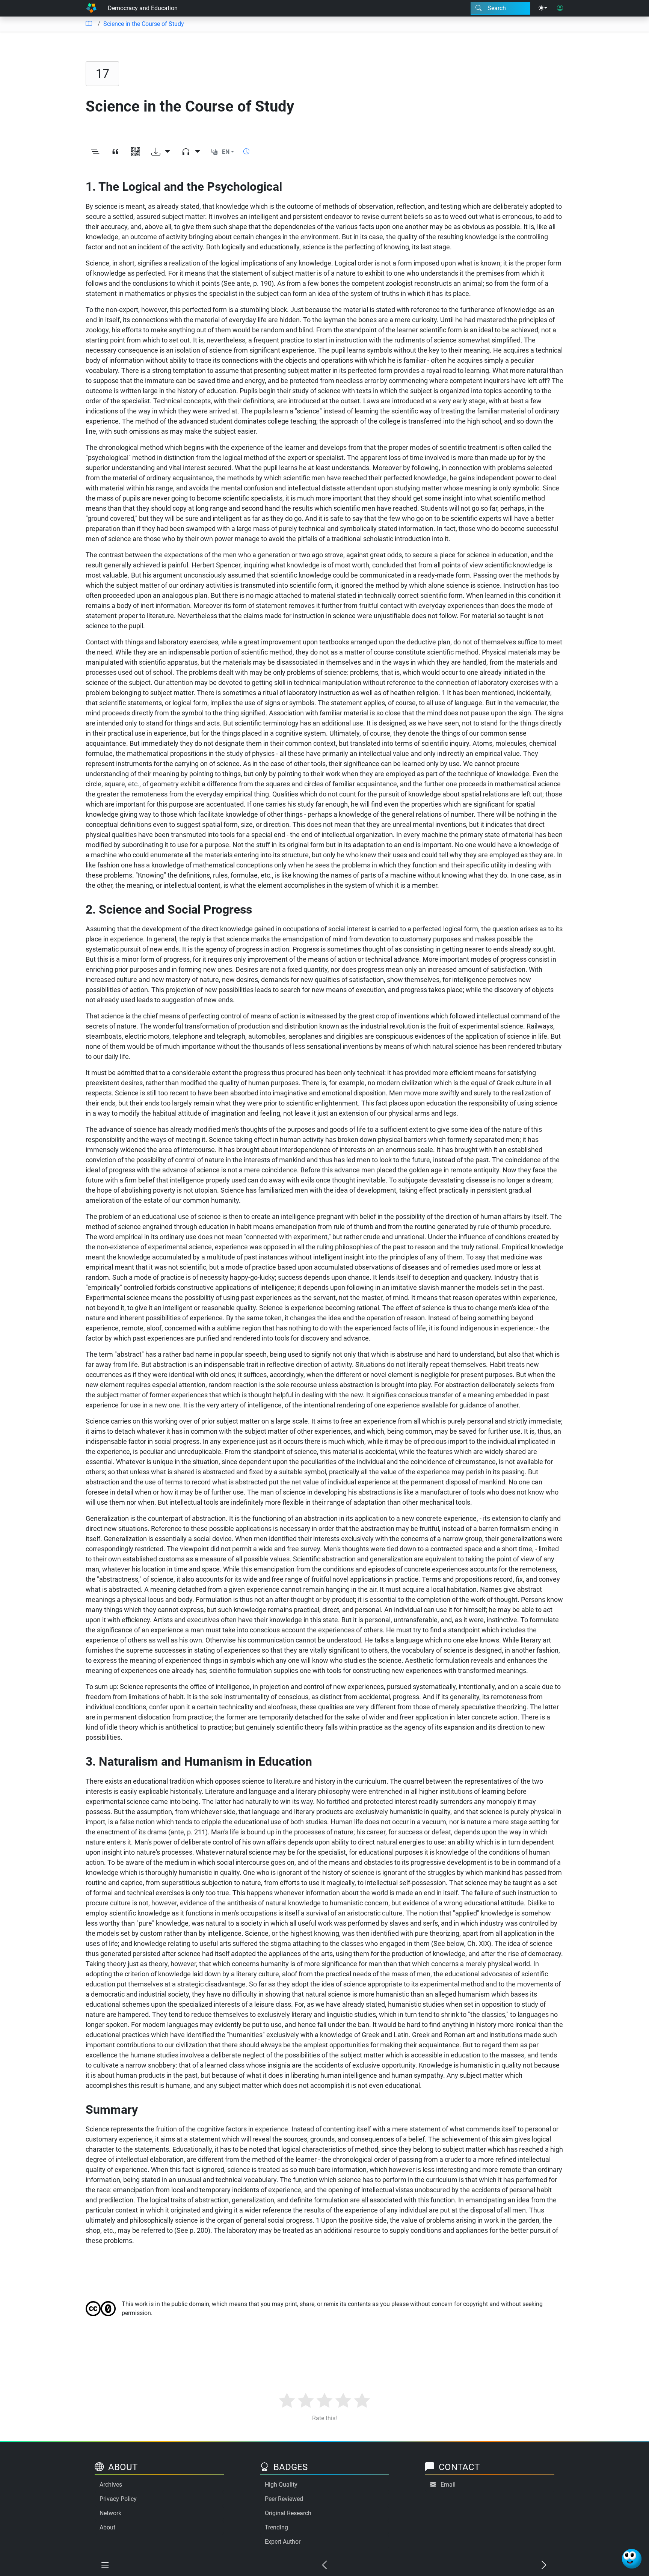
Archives (111, 2485)
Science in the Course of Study (144, 24)
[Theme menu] (543, 8)
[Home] (91, 8)
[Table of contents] (89, 24)
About (107, 2527)
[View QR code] (136, 152)
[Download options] (161, 152)
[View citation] (115, 152)
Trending (276, 2527)
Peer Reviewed (284, 2499)
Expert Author (283, 2542)
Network (110, 2513)
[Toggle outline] (95, 152)
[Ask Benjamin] (632, 2559)
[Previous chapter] (324, 2565)
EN (226, 152)
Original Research (288, 2513)
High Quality (281, 2485)
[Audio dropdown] (191, 152)
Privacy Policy (118, 2499)
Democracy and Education (143, 8)
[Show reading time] (246, 152)
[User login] (560, 8)
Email (448, 2485)
